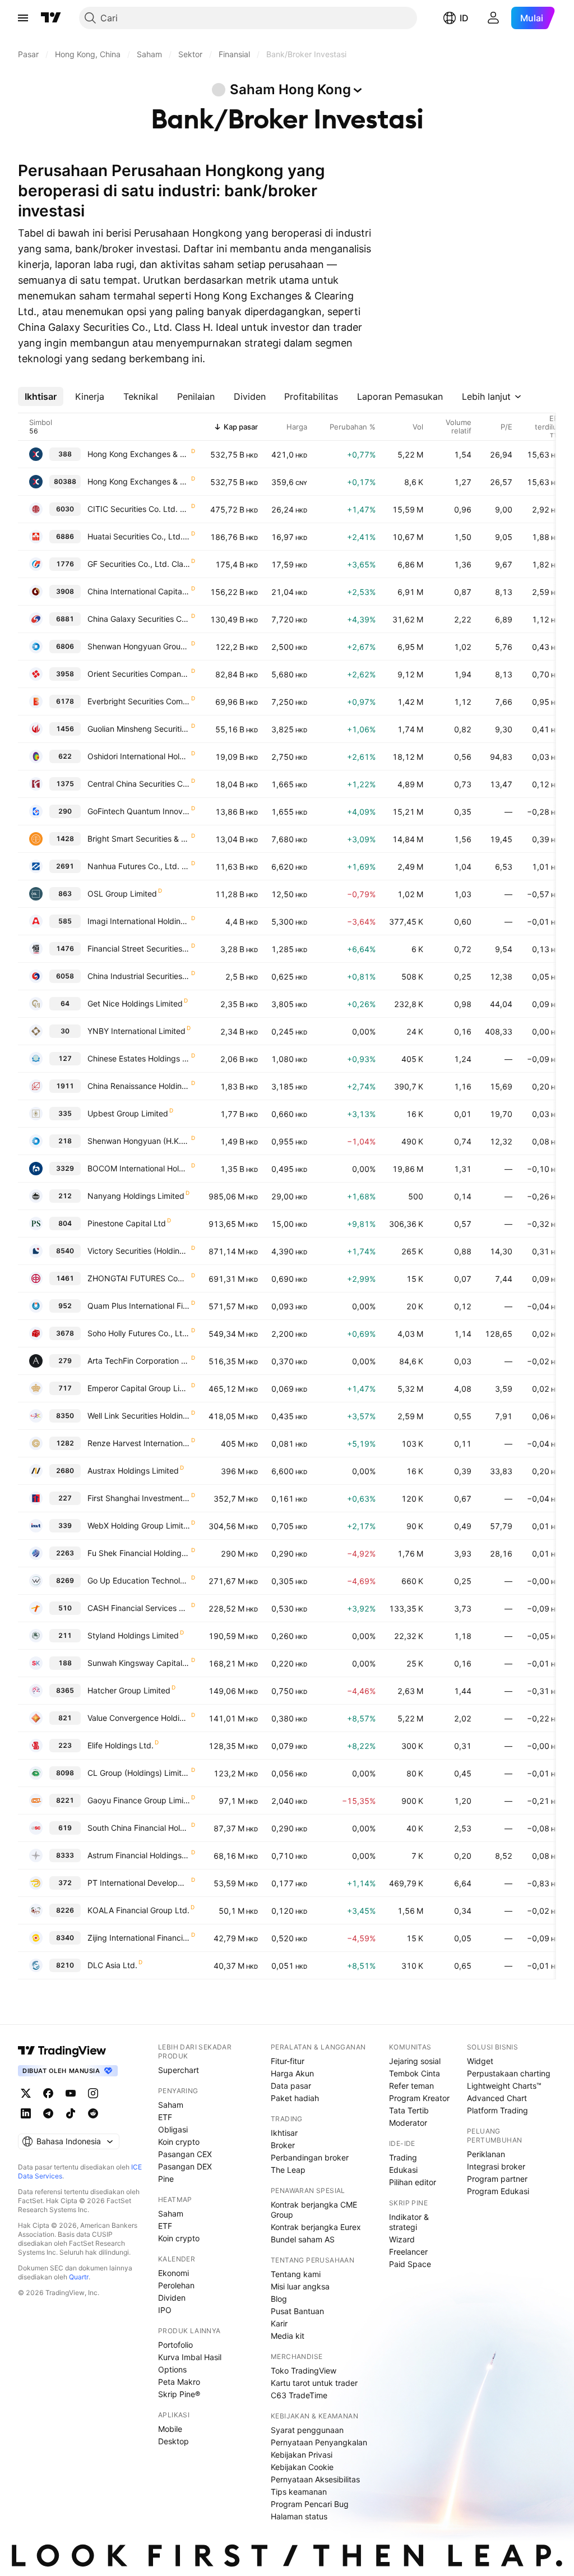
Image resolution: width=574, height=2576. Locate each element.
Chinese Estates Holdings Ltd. (139, 1058)
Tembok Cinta (415, 2073)
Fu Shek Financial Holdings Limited (139, 1553)
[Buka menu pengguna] (493, 18)
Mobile (170, 2429)
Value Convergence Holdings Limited (139, 1718)
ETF (165, 2117)
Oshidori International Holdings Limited (139, 756)
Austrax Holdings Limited (133, 1471)
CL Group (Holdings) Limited (139, 1773)
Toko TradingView (304, 2370)
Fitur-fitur (288, 2061)
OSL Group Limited (122, 894)
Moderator (408, 2123)
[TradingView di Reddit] (93, 2113)
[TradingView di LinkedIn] (26, 2113)
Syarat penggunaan (307, 2430)
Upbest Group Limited (128, 1113)
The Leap (288, 2170)
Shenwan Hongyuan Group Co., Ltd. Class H (139, 646)
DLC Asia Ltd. (112, 1965)
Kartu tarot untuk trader (314, 2383)
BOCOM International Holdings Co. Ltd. (139, 1168)
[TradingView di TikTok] (71, 2113)
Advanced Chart (497, 2098)
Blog (279, 2299)
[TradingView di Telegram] (48, 2113)
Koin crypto (179, 2142)
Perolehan (176, 2285)
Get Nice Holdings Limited (135, 1003)
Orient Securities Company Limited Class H (139, 674)
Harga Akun (292, 2073)
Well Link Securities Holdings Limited (139, 1416)
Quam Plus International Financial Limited (139, 1306)
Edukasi (403, 2170)
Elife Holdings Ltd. (121, 1745)
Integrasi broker (496, 2166)
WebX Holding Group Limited (139, 1525)
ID (464, 18)
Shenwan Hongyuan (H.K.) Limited (139, 1141)
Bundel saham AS (303, 2239)
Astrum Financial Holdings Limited (139, 1855)
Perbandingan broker (310, 2157)
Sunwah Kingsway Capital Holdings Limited (139, 1663)
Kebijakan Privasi (302, 2455)
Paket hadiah (295, 2098)
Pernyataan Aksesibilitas (315, 2479)
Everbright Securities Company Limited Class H (139, 701)
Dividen (172, 2298)
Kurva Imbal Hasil (190, 2357)
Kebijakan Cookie (302, 2467)
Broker (283, 2145)
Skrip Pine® (179, 2394)
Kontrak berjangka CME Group (314, 2210)
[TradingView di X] (26, 2093)
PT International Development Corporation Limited (139, 1883)
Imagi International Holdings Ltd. (139, 921)
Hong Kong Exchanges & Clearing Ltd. (139, 454)
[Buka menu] (23, 18)
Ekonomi (173, 2273)
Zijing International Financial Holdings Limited (139, 1938)
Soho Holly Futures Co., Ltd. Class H (139, 1333)
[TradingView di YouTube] (71, 2093)
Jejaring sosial (415, 2061)
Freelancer (408, 2252)
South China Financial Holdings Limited (139, 1828)
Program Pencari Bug (310, 2504)
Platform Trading (497, 2110)
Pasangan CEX (185, 2154)
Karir (279, 2323)
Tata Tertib (409, 2110)
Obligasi (173, 2129)
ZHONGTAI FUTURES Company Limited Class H (139, 1278)
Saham (171, 2105)
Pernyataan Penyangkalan (319, 2442)
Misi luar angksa (300, 2286)
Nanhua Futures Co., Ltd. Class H (139, 866)
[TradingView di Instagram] (93, 2093)
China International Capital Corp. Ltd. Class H (139, 591)
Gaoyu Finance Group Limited (139, 1800)
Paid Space (410, 2264)
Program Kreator (419, 2098)
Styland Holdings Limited (133, 1635)
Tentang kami (296, 2274)
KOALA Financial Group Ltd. (138, 1910)
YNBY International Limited (136, 1031)
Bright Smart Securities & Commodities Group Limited (139, 839)
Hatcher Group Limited (129, 1690)
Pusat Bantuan (297, 2311)
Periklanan (486, 2154)
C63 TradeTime (299, 2395)
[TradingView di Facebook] (48, 2093)
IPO (165, 2310)
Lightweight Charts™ (504, 2086)
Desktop (173, 2441)
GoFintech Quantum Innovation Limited (139, 811)
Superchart (179, 2070)
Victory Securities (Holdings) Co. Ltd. (139, 1251)
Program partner (497, 2179)
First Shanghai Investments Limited (139, 1498)
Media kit (288, 2336)
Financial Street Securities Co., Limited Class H (139, 948)
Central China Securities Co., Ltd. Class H (139, 784)
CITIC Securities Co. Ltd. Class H (139, 509)
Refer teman (411, 2086)
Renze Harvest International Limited (139, 1443)
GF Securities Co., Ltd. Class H (139, 564)
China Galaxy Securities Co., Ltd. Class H (139, 619)
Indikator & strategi (409, 2222)
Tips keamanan (299, 2492)
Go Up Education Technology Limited (139, 1580)
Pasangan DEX (185, 2166)
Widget (480, 2061)
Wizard (402, 2239)
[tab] (41, 396)
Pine (166, 2179)
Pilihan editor (413, 2182)
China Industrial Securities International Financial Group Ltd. (139, 976)
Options (172, 2369)
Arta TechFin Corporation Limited (139, 1361)
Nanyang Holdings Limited (136, 1196)
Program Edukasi (498, 2191)
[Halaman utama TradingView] (51, 18)
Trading (403, 2157)
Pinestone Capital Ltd (127, 1223)
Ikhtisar (284, 2133)
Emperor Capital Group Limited (139, 1388)
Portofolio (175, 2345)
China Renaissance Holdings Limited (139, 1086)
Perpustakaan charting (509, 2073)
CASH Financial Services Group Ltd (139, 1608)
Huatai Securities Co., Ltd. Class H (139, 536)
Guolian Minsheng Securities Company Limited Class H (139, 729)
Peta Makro (179, 2382)
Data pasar (291, 2086)
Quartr (79, 2277)
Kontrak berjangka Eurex (316, 2227)
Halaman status (299, 2516)
